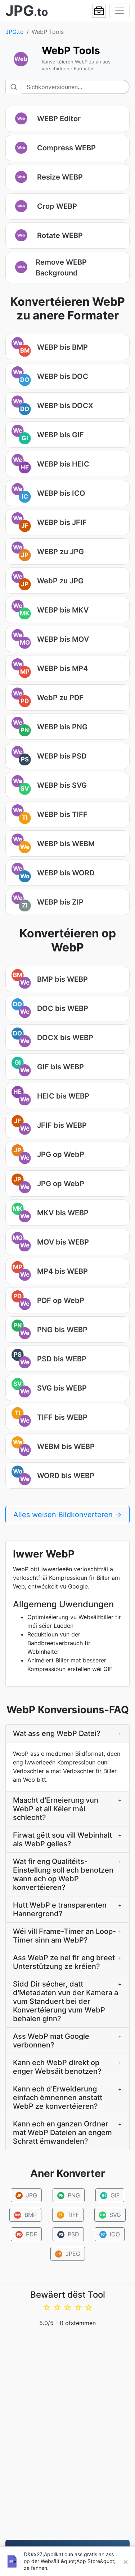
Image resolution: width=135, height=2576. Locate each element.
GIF (111, 2195)
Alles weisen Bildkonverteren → (67, 1515)
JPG (27, 2195)
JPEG (68, 2254)
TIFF (69, 2215)
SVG (111, 2215)
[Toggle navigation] (120, 11)
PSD (69, 2234)
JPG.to (15, 32)
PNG (69, 2195)
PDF (27, 2234)
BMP (26, 2215)
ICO (110, 2234)
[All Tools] (99, 11)
